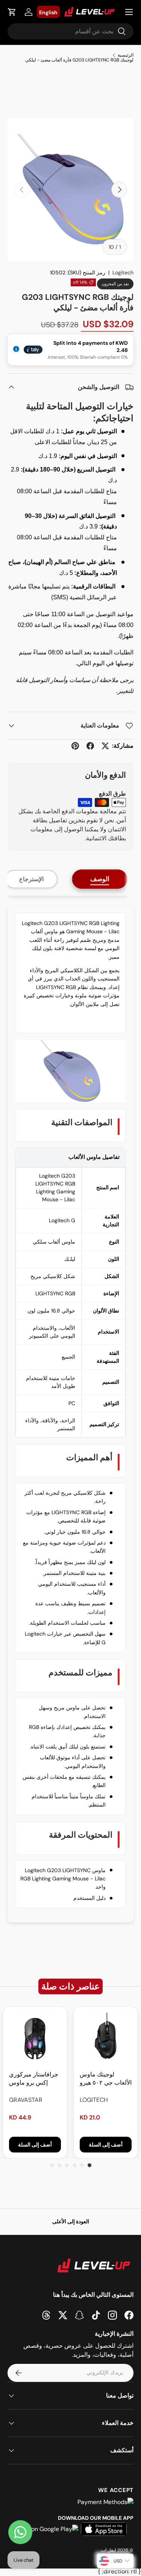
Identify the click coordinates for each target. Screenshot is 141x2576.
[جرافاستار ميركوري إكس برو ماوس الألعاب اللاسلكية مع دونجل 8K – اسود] (35, 2039)
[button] (12, 12)
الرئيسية (126, 55)
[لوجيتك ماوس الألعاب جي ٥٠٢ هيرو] (106, 2039)
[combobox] (70, 31)
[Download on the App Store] (104, 2529)
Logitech (123, 272)
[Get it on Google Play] (46, 2529)
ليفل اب (109, 2550)
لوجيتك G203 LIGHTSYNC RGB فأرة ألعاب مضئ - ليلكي (79, 60)
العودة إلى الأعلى (71, 2221)
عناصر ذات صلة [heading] (70, 1986)
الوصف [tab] (100, 879)
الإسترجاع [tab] (31, 879)
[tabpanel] (70, 1414)
